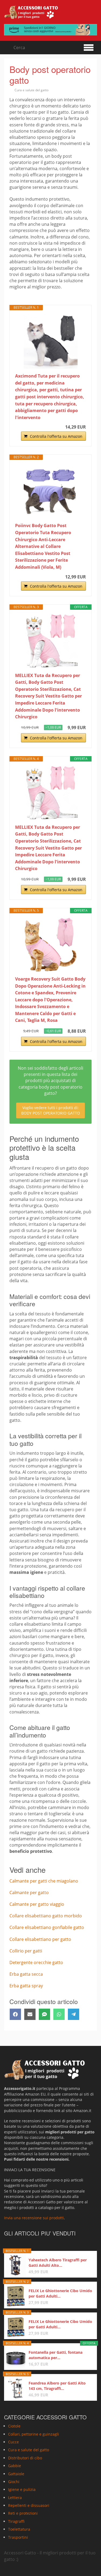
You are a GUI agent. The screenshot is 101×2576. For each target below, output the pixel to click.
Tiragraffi (16, 2521)
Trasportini (18, 2537)
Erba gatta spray (26, 1986)
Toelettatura (19, 2529)
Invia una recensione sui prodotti (34, 2218)
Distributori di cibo (25, 2458)
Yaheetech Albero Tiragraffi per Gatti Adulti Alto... (58, 2263)
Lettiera (15, 2498)
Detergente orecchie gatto (36, 1962)
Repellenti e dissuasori (29, 2505)
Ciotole (14, 2426)
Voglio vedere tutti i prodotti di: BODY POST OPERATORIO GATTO (51, 1110)
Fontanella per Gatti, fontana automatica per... (55, 2355)
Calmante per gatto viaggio (37, 1904)
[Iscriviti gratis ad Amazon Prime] (50, 30)
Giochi (14, 2482)
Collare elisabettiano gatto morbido (46, 1916)
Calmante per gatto (29, 1893)
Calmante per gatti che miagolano (44, 1881)
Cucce (13, 2442)
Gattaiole (16, 2474)
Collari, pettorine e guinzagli (34, 2434)
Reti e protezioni (23, 2513)
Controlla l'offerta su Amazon (56, 436)
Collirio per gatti (26, 1951)
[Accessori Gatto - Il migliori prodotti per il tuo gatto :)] (31, 12)
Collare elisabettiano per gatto (40, 1939)
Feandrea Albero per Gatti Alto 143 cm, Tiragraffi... (57, 2386)
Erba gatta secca (26, 1974)
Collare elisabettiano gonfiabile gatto (47, 1927)
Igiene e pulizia (22, 2489)
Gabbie (15, 2466)
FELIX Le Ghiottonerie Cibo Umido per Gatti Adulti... (60, 2293)
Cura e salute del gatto (32, 90)
